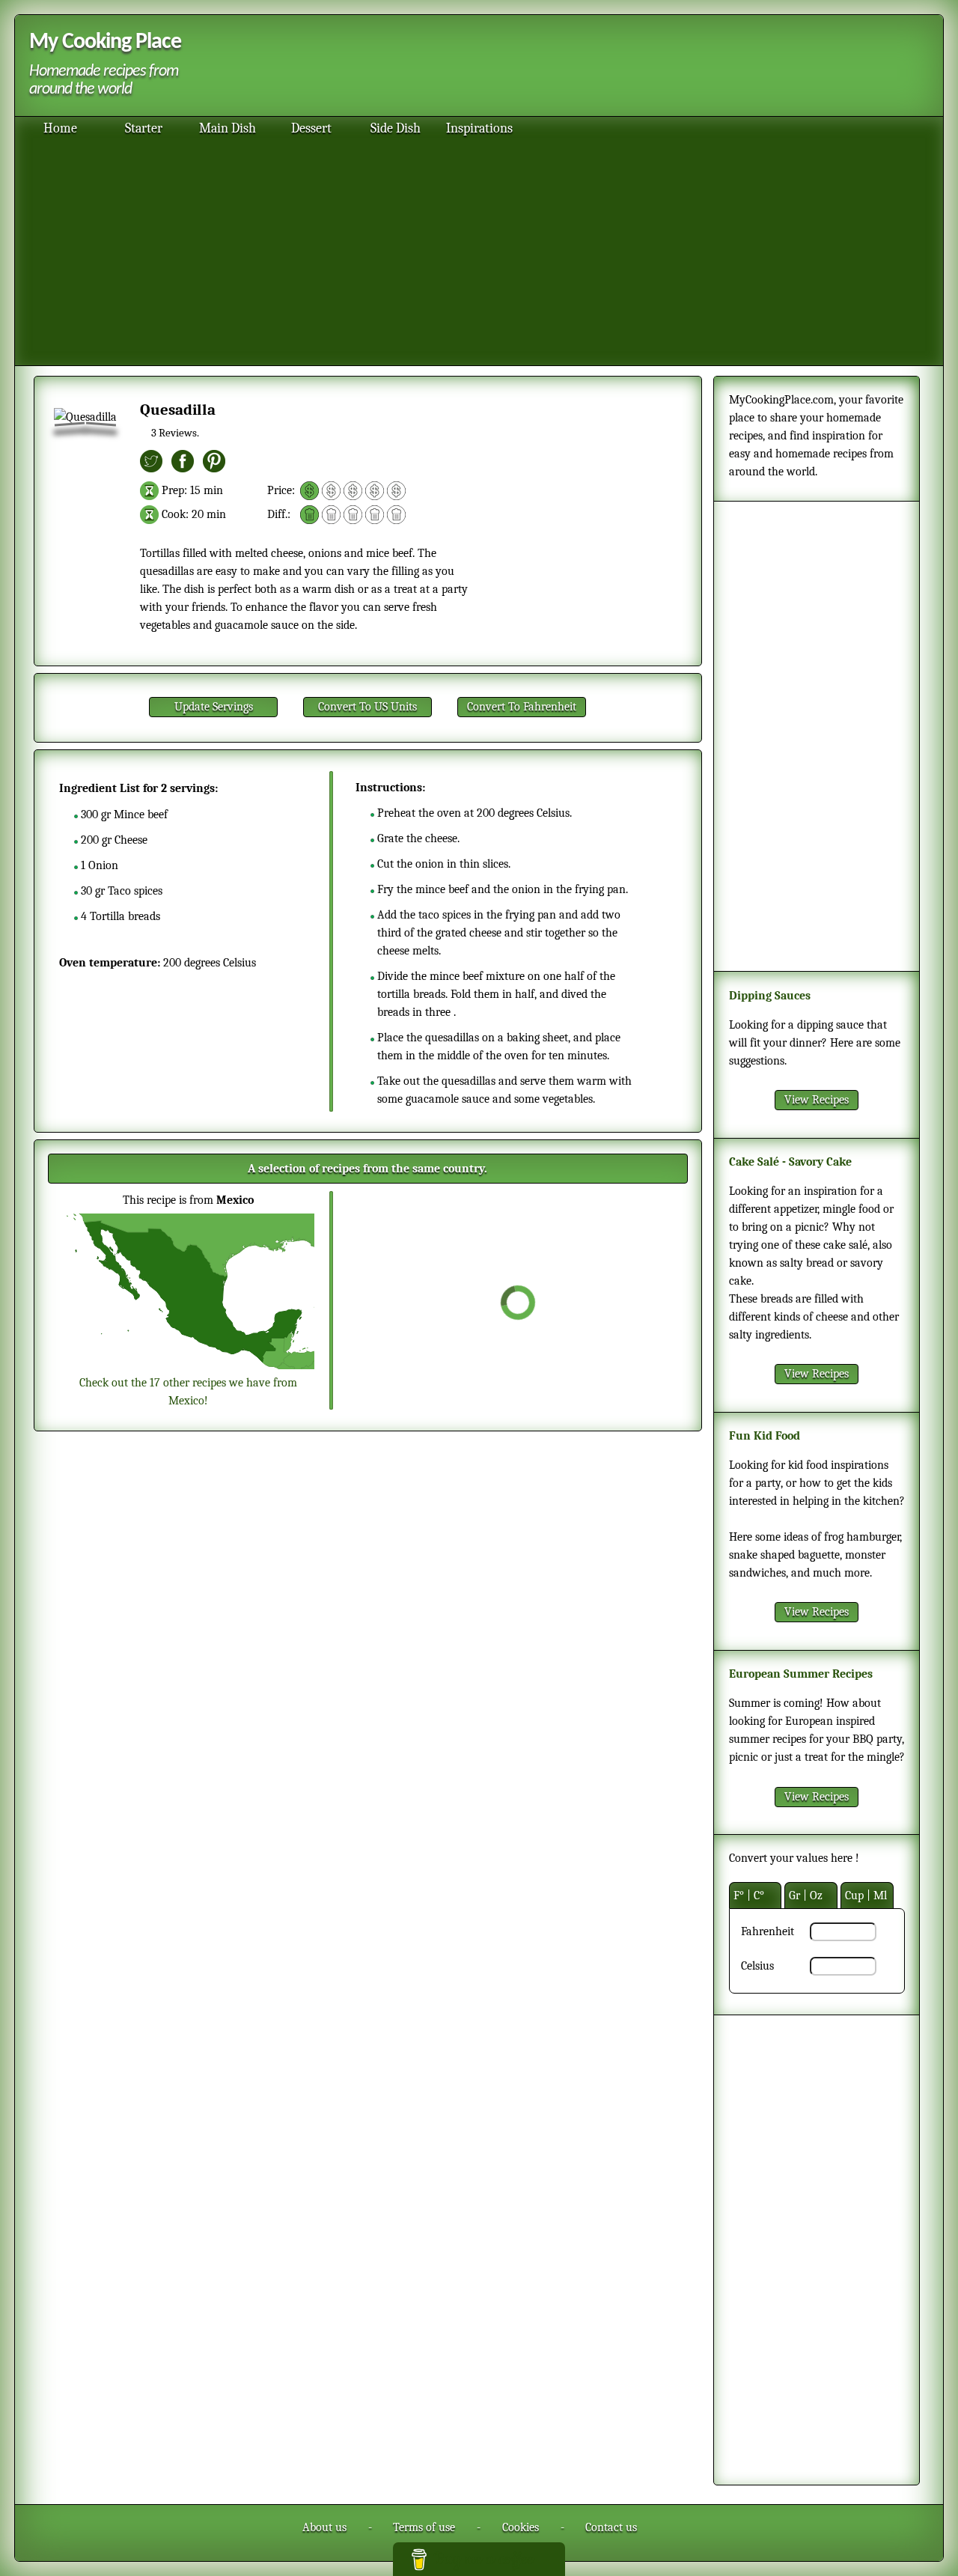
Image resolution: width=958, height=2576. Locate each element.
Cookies (521, 2527)
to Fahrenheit (522, 707)
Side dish (396, 128)
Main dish (228, 128)
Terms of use (424, 2527)
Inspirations (479, 128)
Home (60, 128)
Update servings (214, 707)
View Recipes (817, 1100)
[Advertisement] (554, 67)
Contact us (611, 2527)
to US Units (367, 707)
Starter (144, 128)
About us (324, 2527)
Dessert (311, 128)
